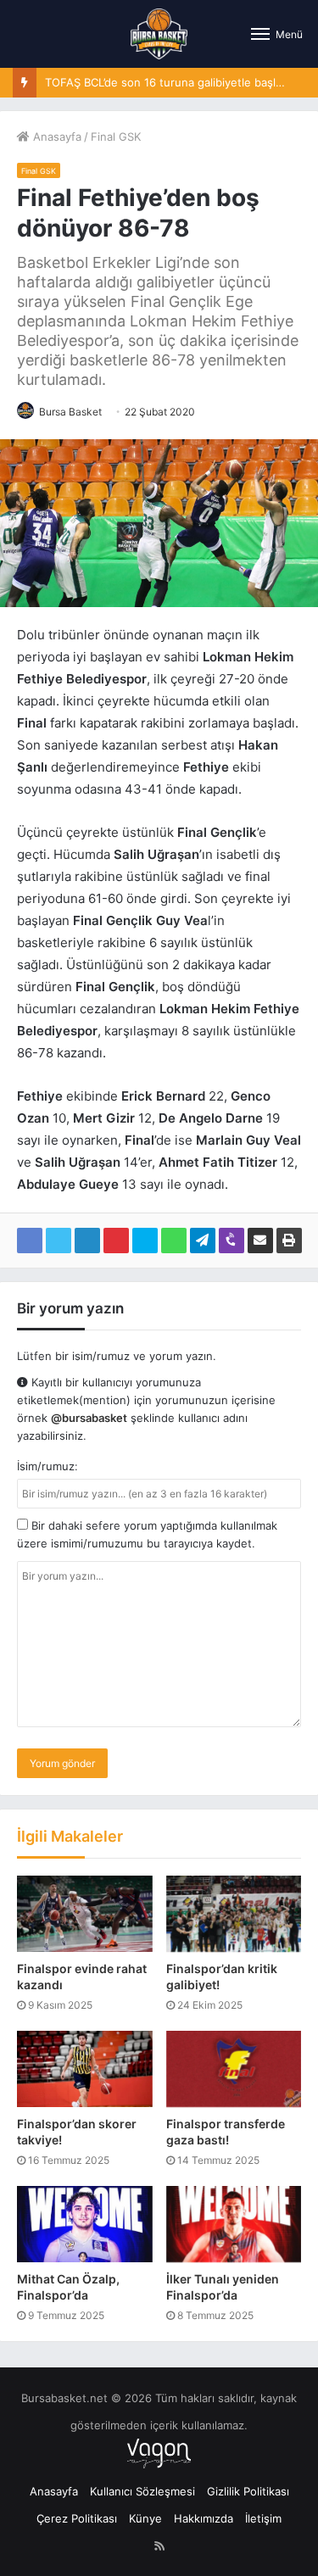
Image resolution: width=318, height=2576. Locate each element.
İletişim (263, 2518)
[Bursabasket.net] (159, 34)
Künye (145, 2518)
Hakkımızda (204, 2518)
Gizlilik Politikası (248, 2491)
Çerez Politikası (77, 2518)
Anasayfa (56, 137)
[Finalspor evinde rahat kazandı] (85, 1914)
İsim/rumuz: (47, 1466)
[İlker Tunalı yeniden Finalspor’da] (234, 2224)
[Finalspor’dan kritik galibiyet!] (234, 1914)
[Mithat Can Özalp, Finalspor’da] (85, 2224)
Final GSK (116, 137)
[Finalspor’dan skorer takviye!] (85, 2069)
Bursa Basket (70, 412)
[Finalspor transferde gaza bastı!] (234, 2069)
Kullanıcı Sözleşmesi (142, 2491)
